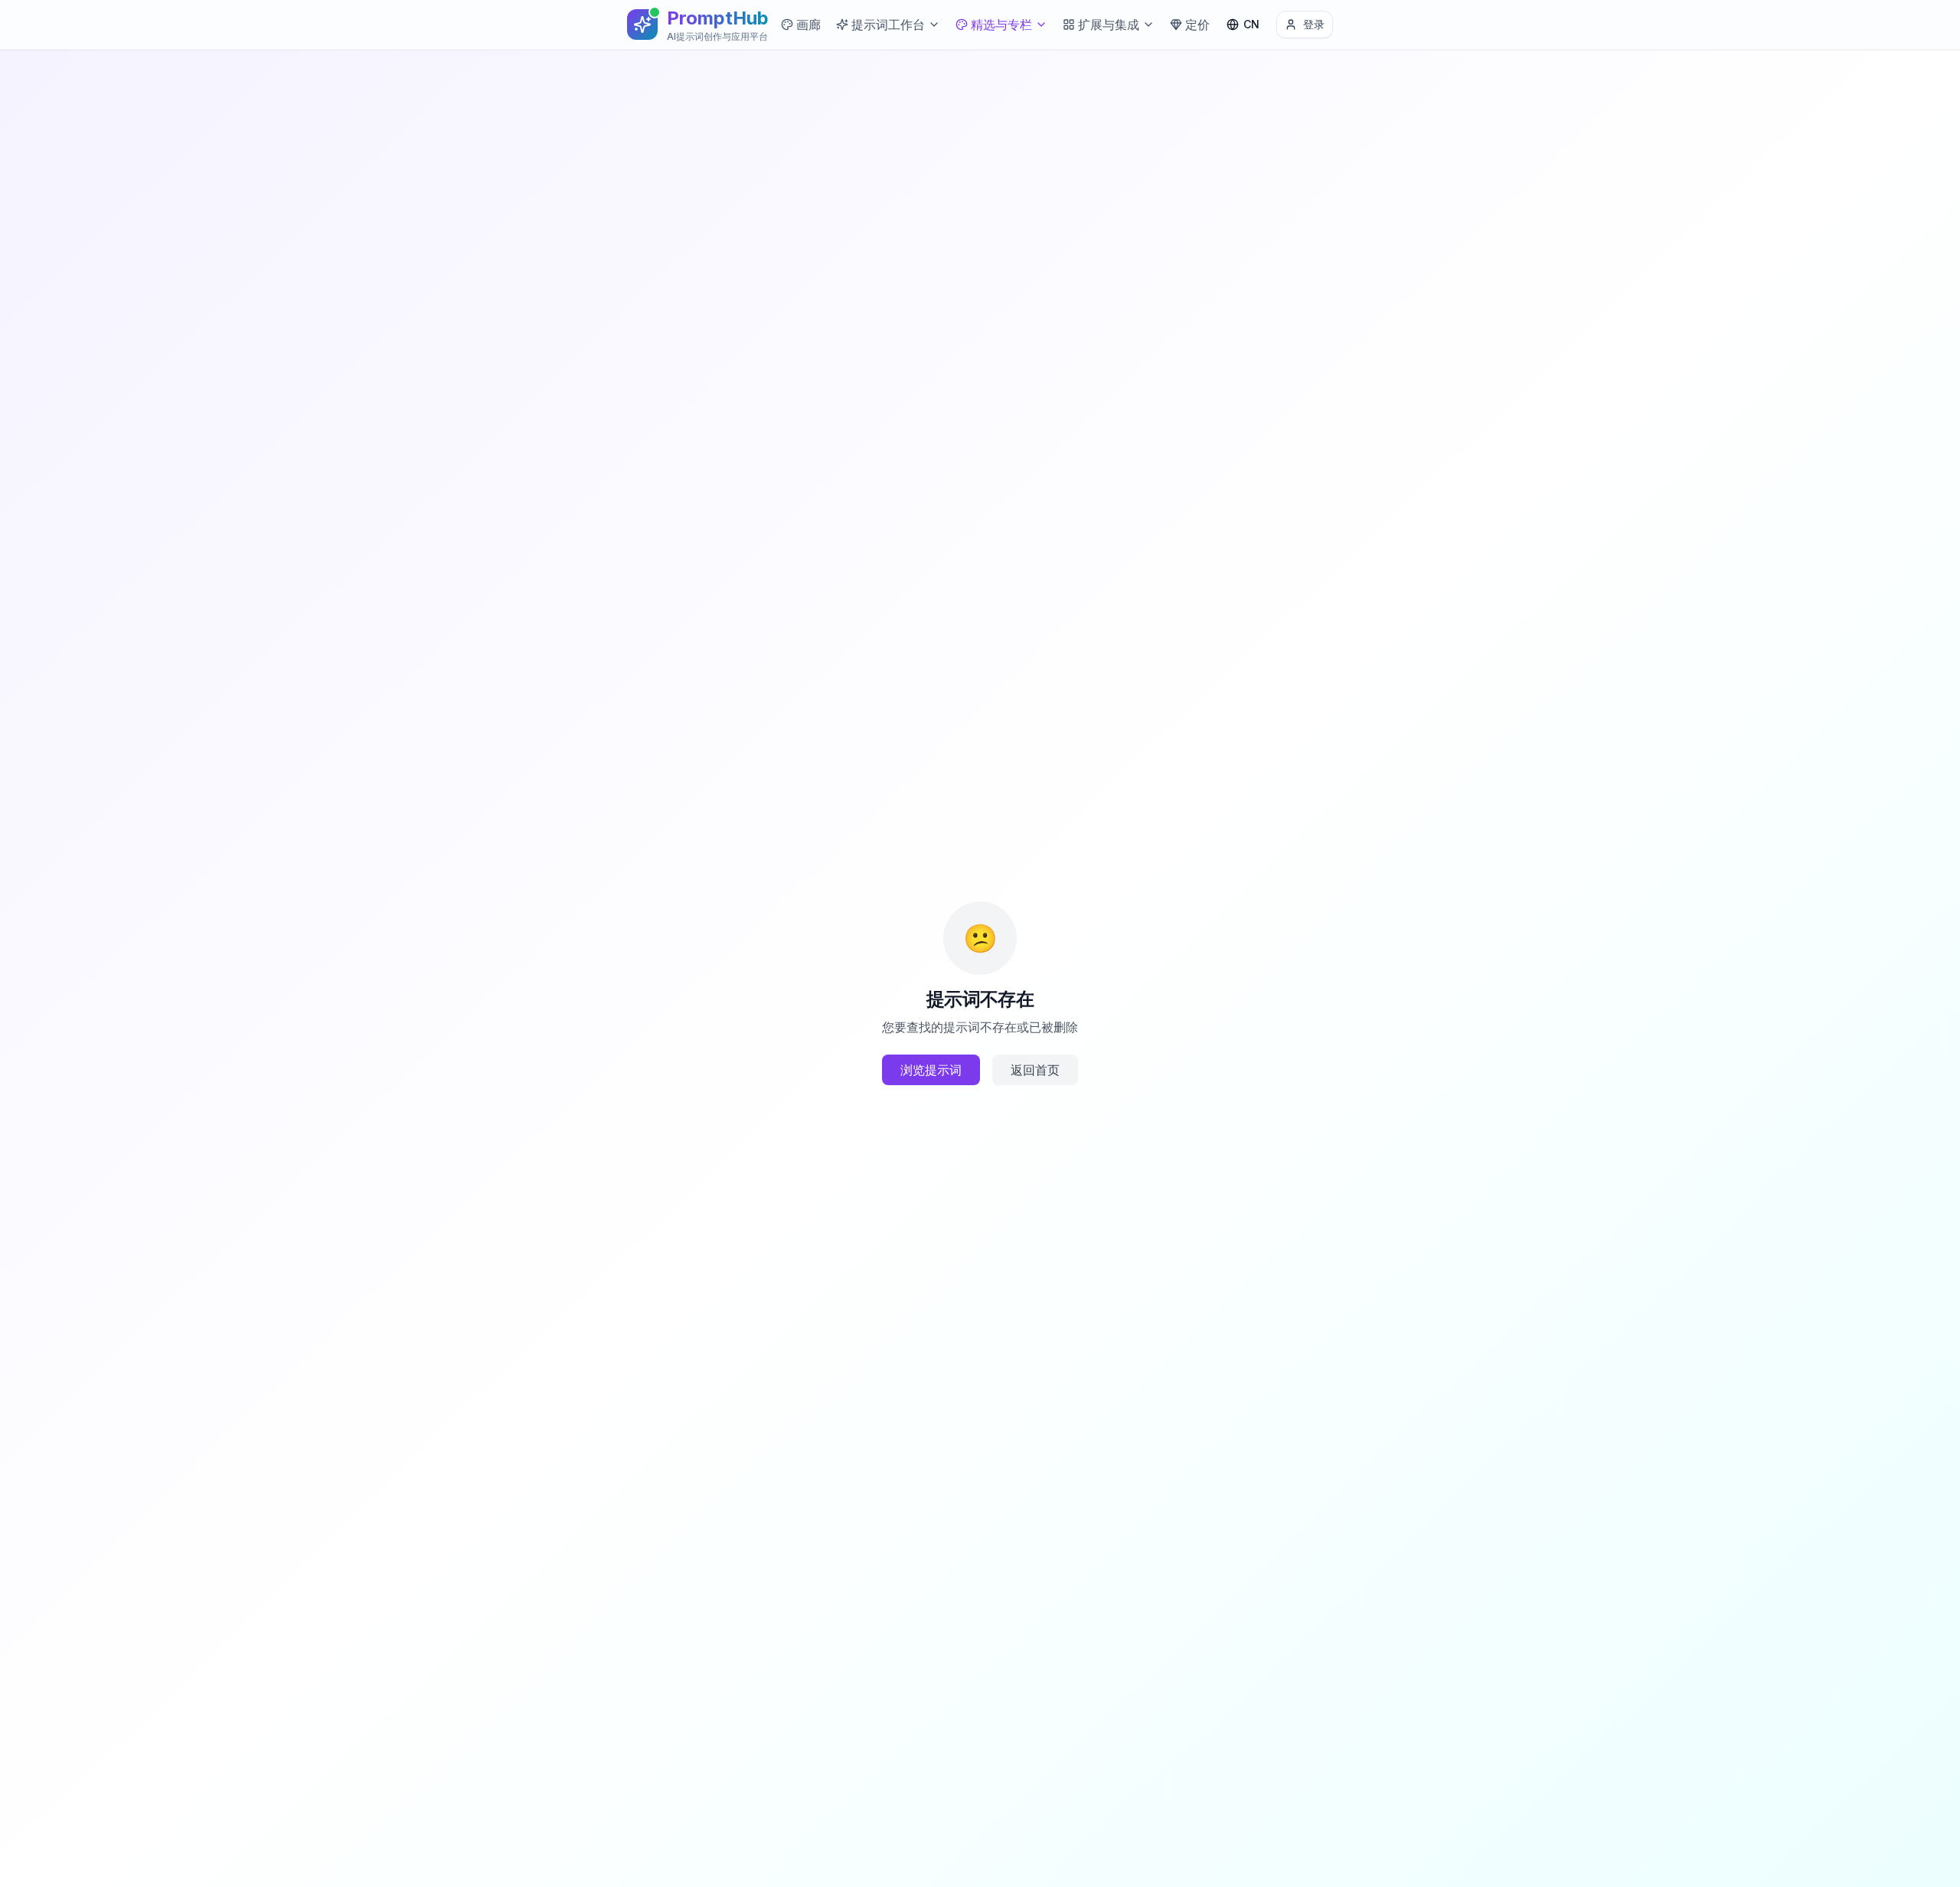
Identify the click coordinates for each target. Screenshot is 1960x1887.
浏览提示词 (931, 1070)
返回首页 (1035, 1070)
